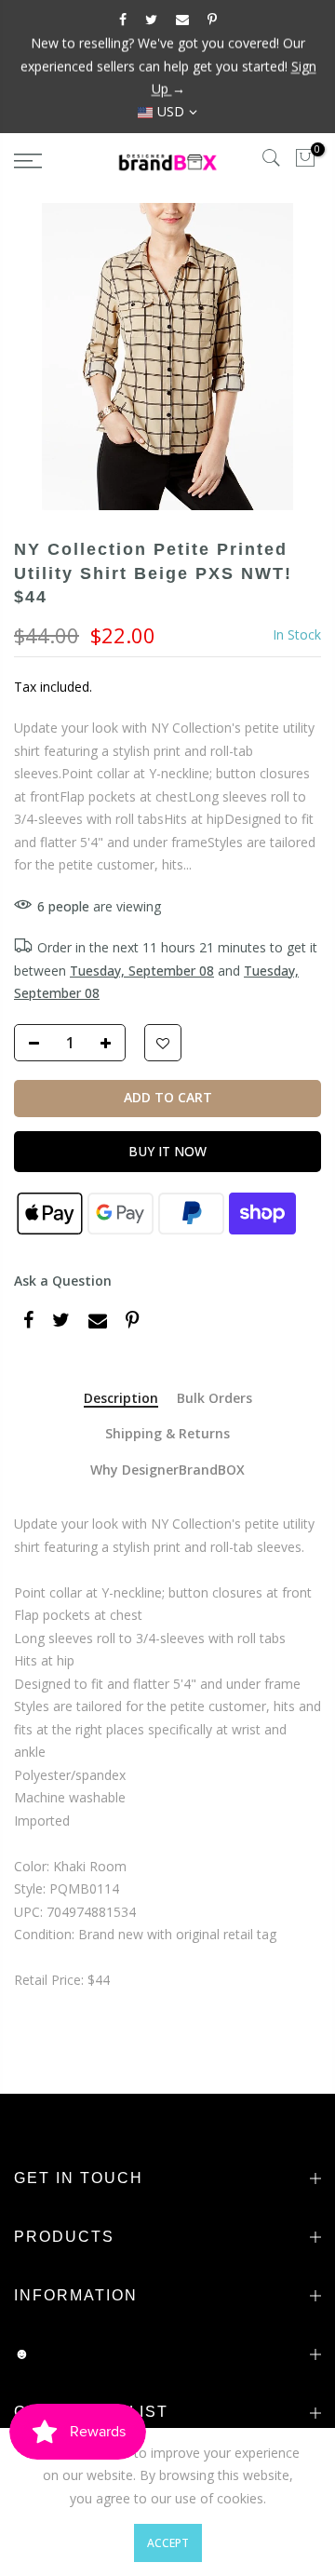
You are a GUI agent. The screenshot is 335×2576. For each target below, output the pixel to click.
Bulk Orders (214, 1399)
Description (121, 1399)
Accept (168, 2543)
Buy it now (167, 1150)
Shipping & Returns (167, 1434)
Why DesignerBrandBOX (167, 1470)
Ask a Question (63, 1280)
